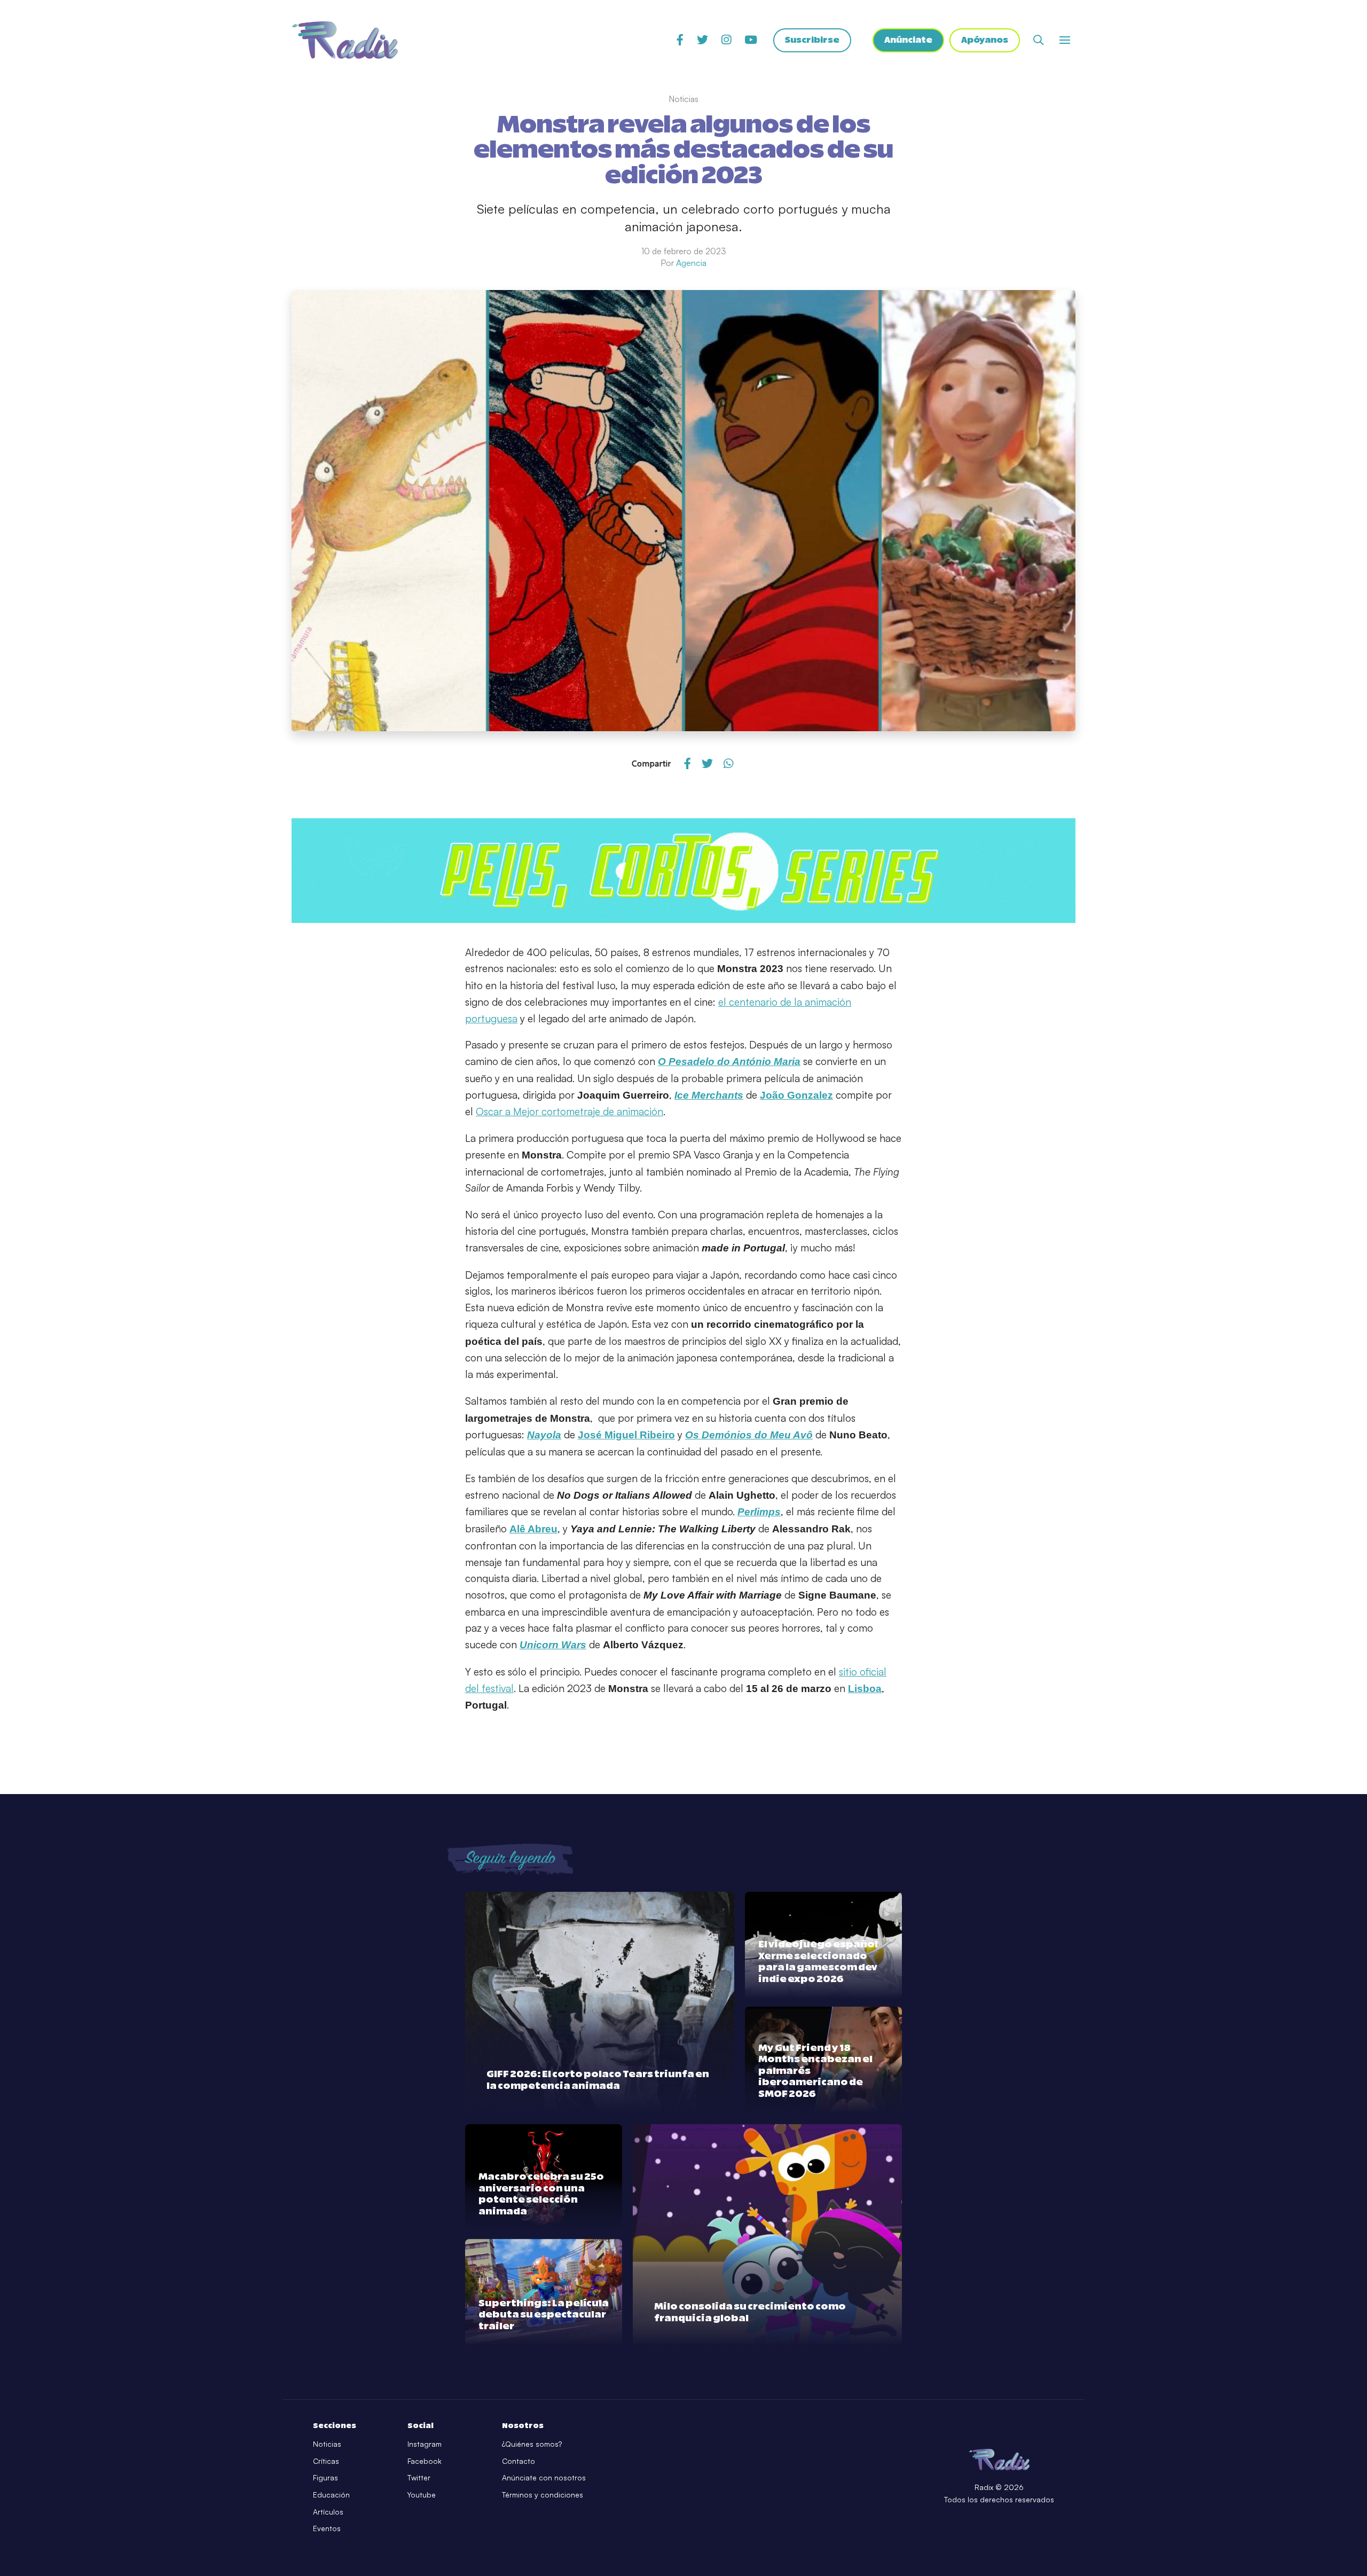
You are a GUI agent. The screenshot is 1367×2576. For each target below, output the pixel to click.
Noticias (327, 2444)
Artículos (328, 2512)
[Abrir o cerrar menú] (1065, 40)
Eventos (327, 2528)
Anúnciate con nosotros (544, 2477)
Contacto (518, 2461)
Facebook (425, 2461)
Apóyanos (985, 40)
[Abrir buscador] (1038, 40)
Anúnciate (908, 40)
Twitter (419, 2477)
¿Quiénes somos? (532, 2444)
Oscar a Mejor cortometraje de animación (569, 1111)
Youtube (422, 2495)
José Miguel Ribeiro (626, 1435)
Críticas (326, 2461)
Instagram (425, 2444)
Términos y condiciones (543, 2495)
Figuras (325, 2477)
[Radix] (345, 40)
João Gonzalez (796, 1095)
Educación (331, 2495)
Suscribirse (812, 40)
